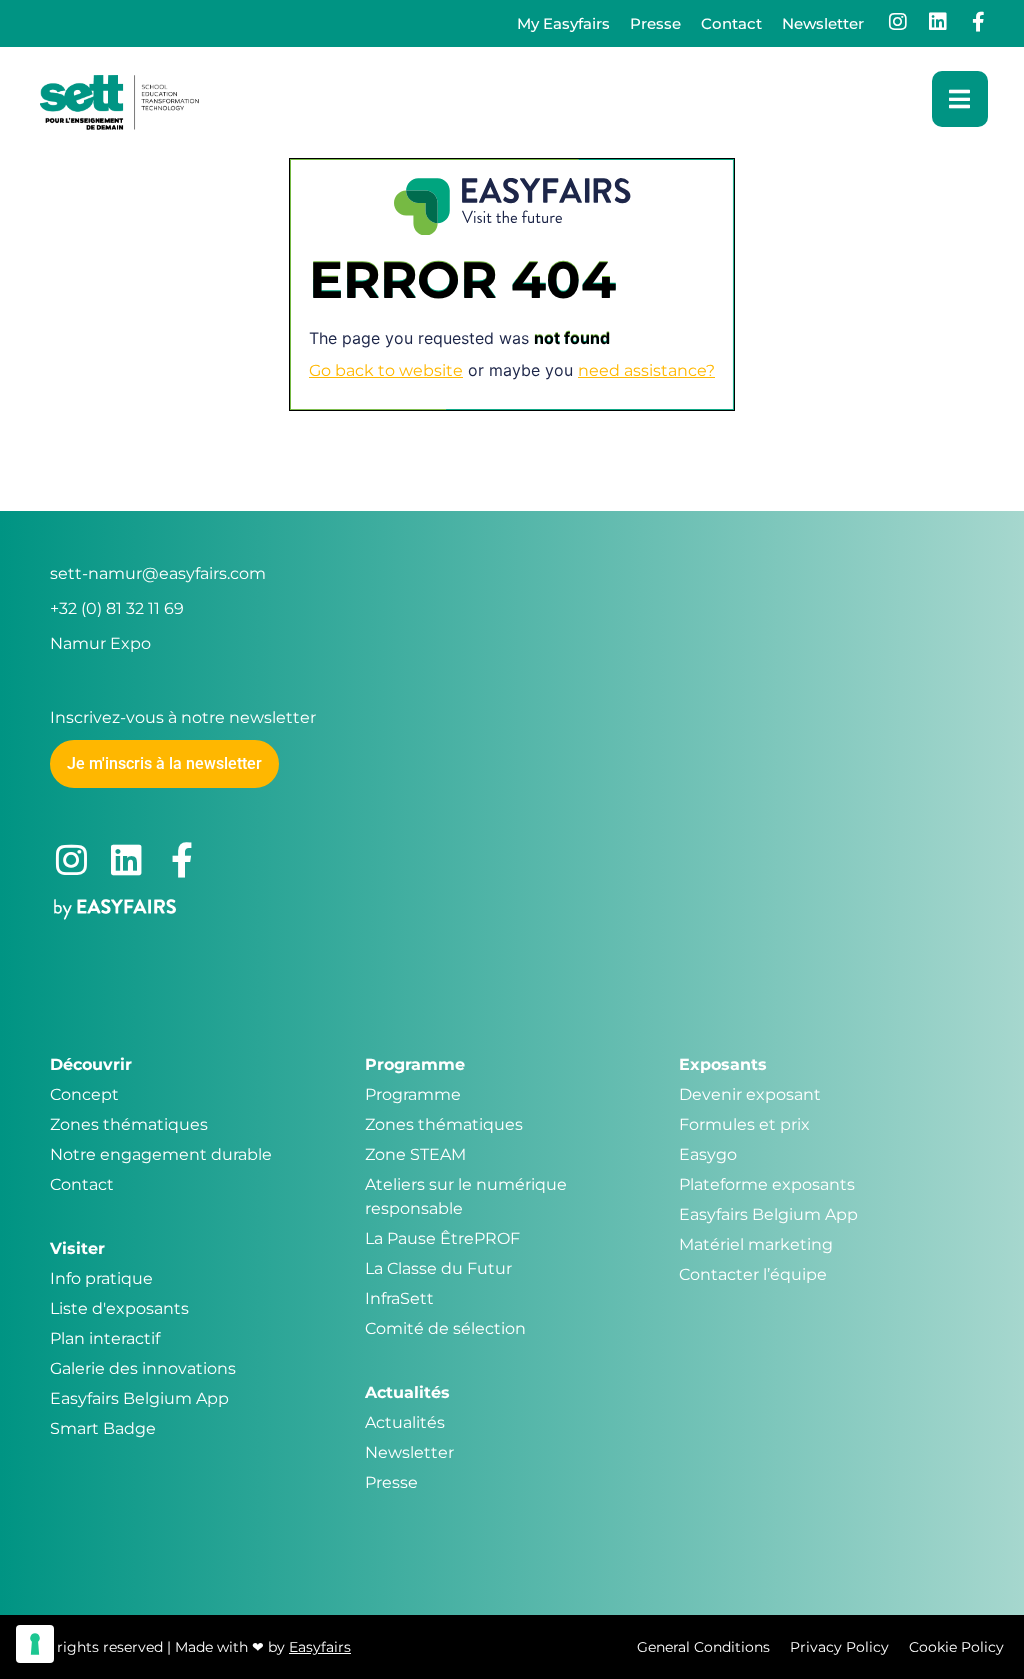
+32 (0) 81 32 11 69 (117, 608)
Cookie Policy (956, 1647)
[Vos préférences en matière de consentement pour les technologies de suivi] (35, 1644)
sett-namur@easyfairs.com (158, 573)
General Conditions (703, 1647)
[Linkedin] (938, 22)
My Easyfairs (563, 23)
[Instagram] (898, 22)
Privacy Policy (839, 1647)
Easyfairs (320, 1647)
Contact (731, 23)
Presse (655, 23)
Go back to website (386, 370)
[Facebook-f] (978, 22)
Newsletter (823, 23)
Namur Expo (100, 643)
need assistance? (646, 370)
